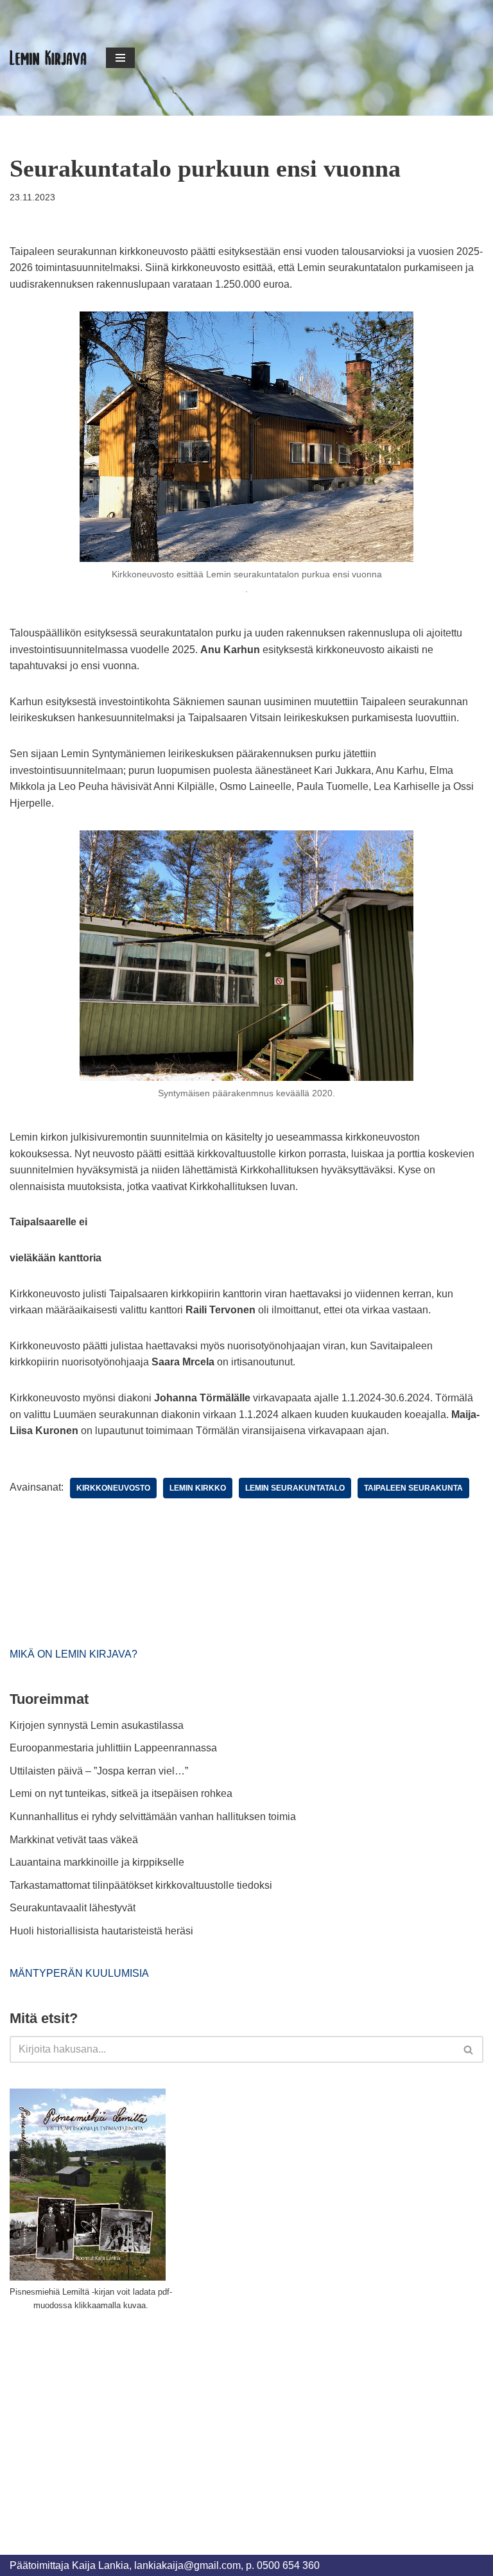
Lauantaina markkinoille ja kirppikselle (97, 1862)
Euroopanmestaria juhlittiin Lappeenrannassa (115, 1748)
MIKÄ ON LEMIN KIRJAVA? (74, 1654)
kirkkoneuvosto (113, 1488)
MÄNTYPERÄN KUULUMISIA (79, 1973)
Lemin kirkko (198, 1488)
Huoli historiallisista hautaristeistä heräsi (101, 1931)
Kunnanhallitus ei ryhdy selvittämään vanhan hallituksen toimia (153, 1817)
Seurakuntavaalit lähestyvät (73, 1908)
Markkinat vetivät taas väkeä (74, 1840)
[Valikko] (120, 58)
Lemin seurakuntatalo (295, 1488)
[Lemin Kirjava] (48, 58)
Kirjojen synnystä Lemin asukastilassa (97, 1725)
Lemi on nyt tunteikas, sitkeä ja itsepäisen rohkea (121, 1793)
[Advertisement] (106, 2418)
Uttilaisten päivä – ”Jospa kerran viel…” (100, 1771)
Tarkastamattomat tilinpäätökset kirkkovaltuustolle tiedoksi (141, 1885)
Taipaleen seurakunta (413, 1488)
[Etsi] (469, 2049)
